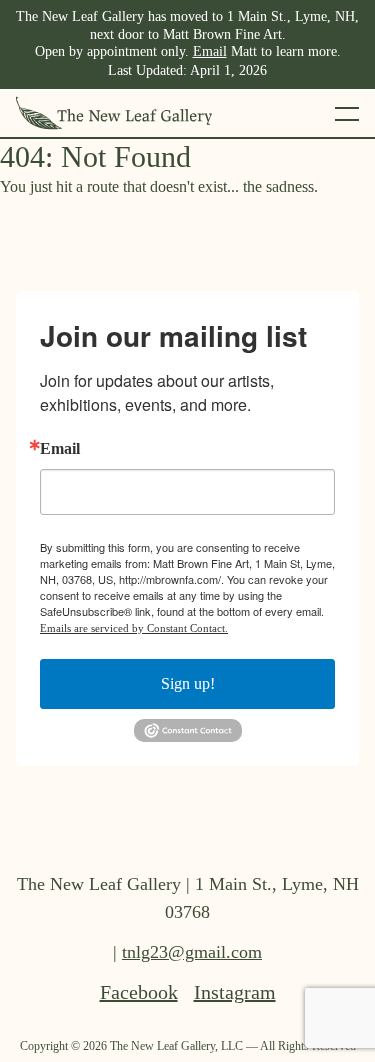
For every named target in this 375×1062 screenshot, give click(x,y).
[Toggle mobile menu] (347, 113)
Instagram (235, 992)
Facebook (139, 992)
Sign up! (188, 683)
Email (210, 51)
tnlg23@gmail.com (192, 952)
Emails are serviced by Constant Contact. (134, 628)
